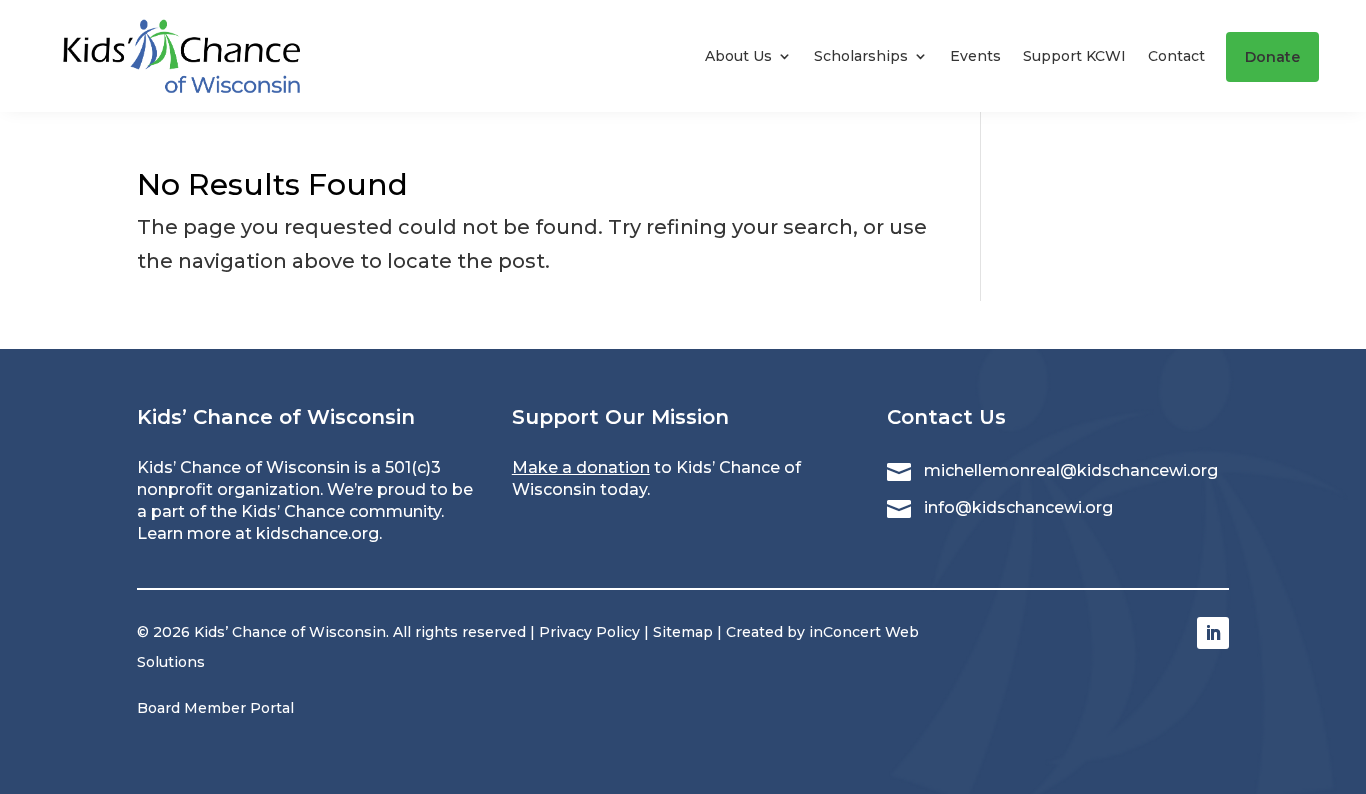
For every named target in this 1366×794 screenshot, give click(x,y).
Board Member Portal (215, 708)
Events (975, 56)
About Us (738, 56)
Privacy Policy (589, 632)
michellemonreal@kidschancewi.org (1071, 470)
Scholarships (861, 56)
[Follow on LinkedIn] (1213, 633)
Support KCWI (1074, 56)
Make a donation (581, 467)
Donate (1272, 57)
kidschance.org (317, 533)
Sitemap (683, 632)
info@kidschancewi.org (1018, 507)
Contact (1176, 56)
